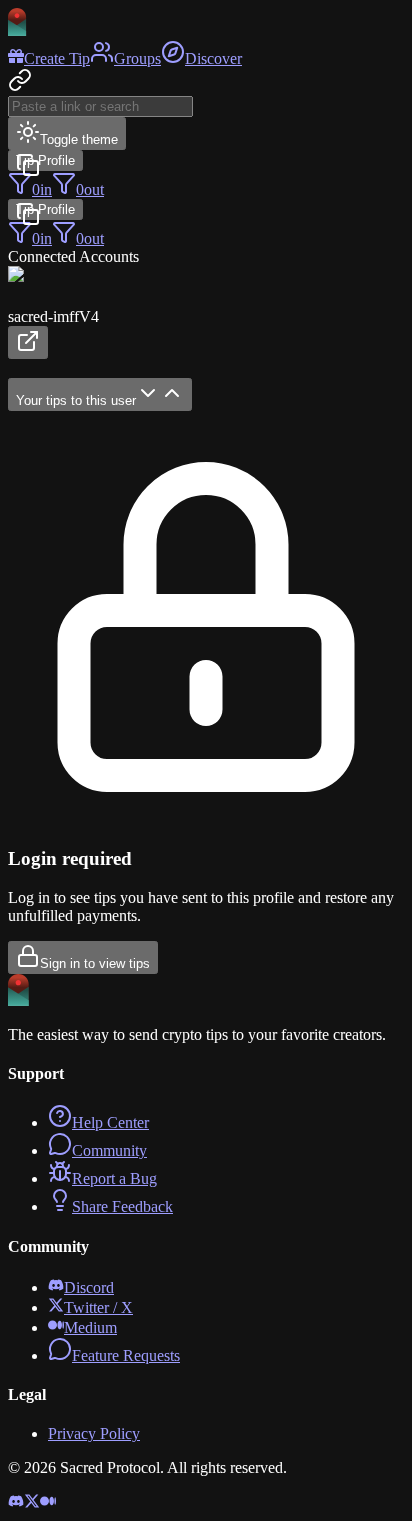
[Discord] (16, 1503)
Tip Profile (45, 160)
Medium (90, 1327)
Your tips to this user (76, 400)
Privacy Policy (94, 1433)
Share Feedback (122, 1206)
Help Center (110, 1122)
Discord (89, 1287)
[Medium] (48, 1503)
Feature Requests (126, 1355)
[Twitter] (32, 1503)
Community (109, 1150)
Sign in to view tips (95, 963)
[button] (206, 312)
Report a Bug (114, 1178)
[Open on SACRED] (28, 342)
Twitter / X (98, 1307)
